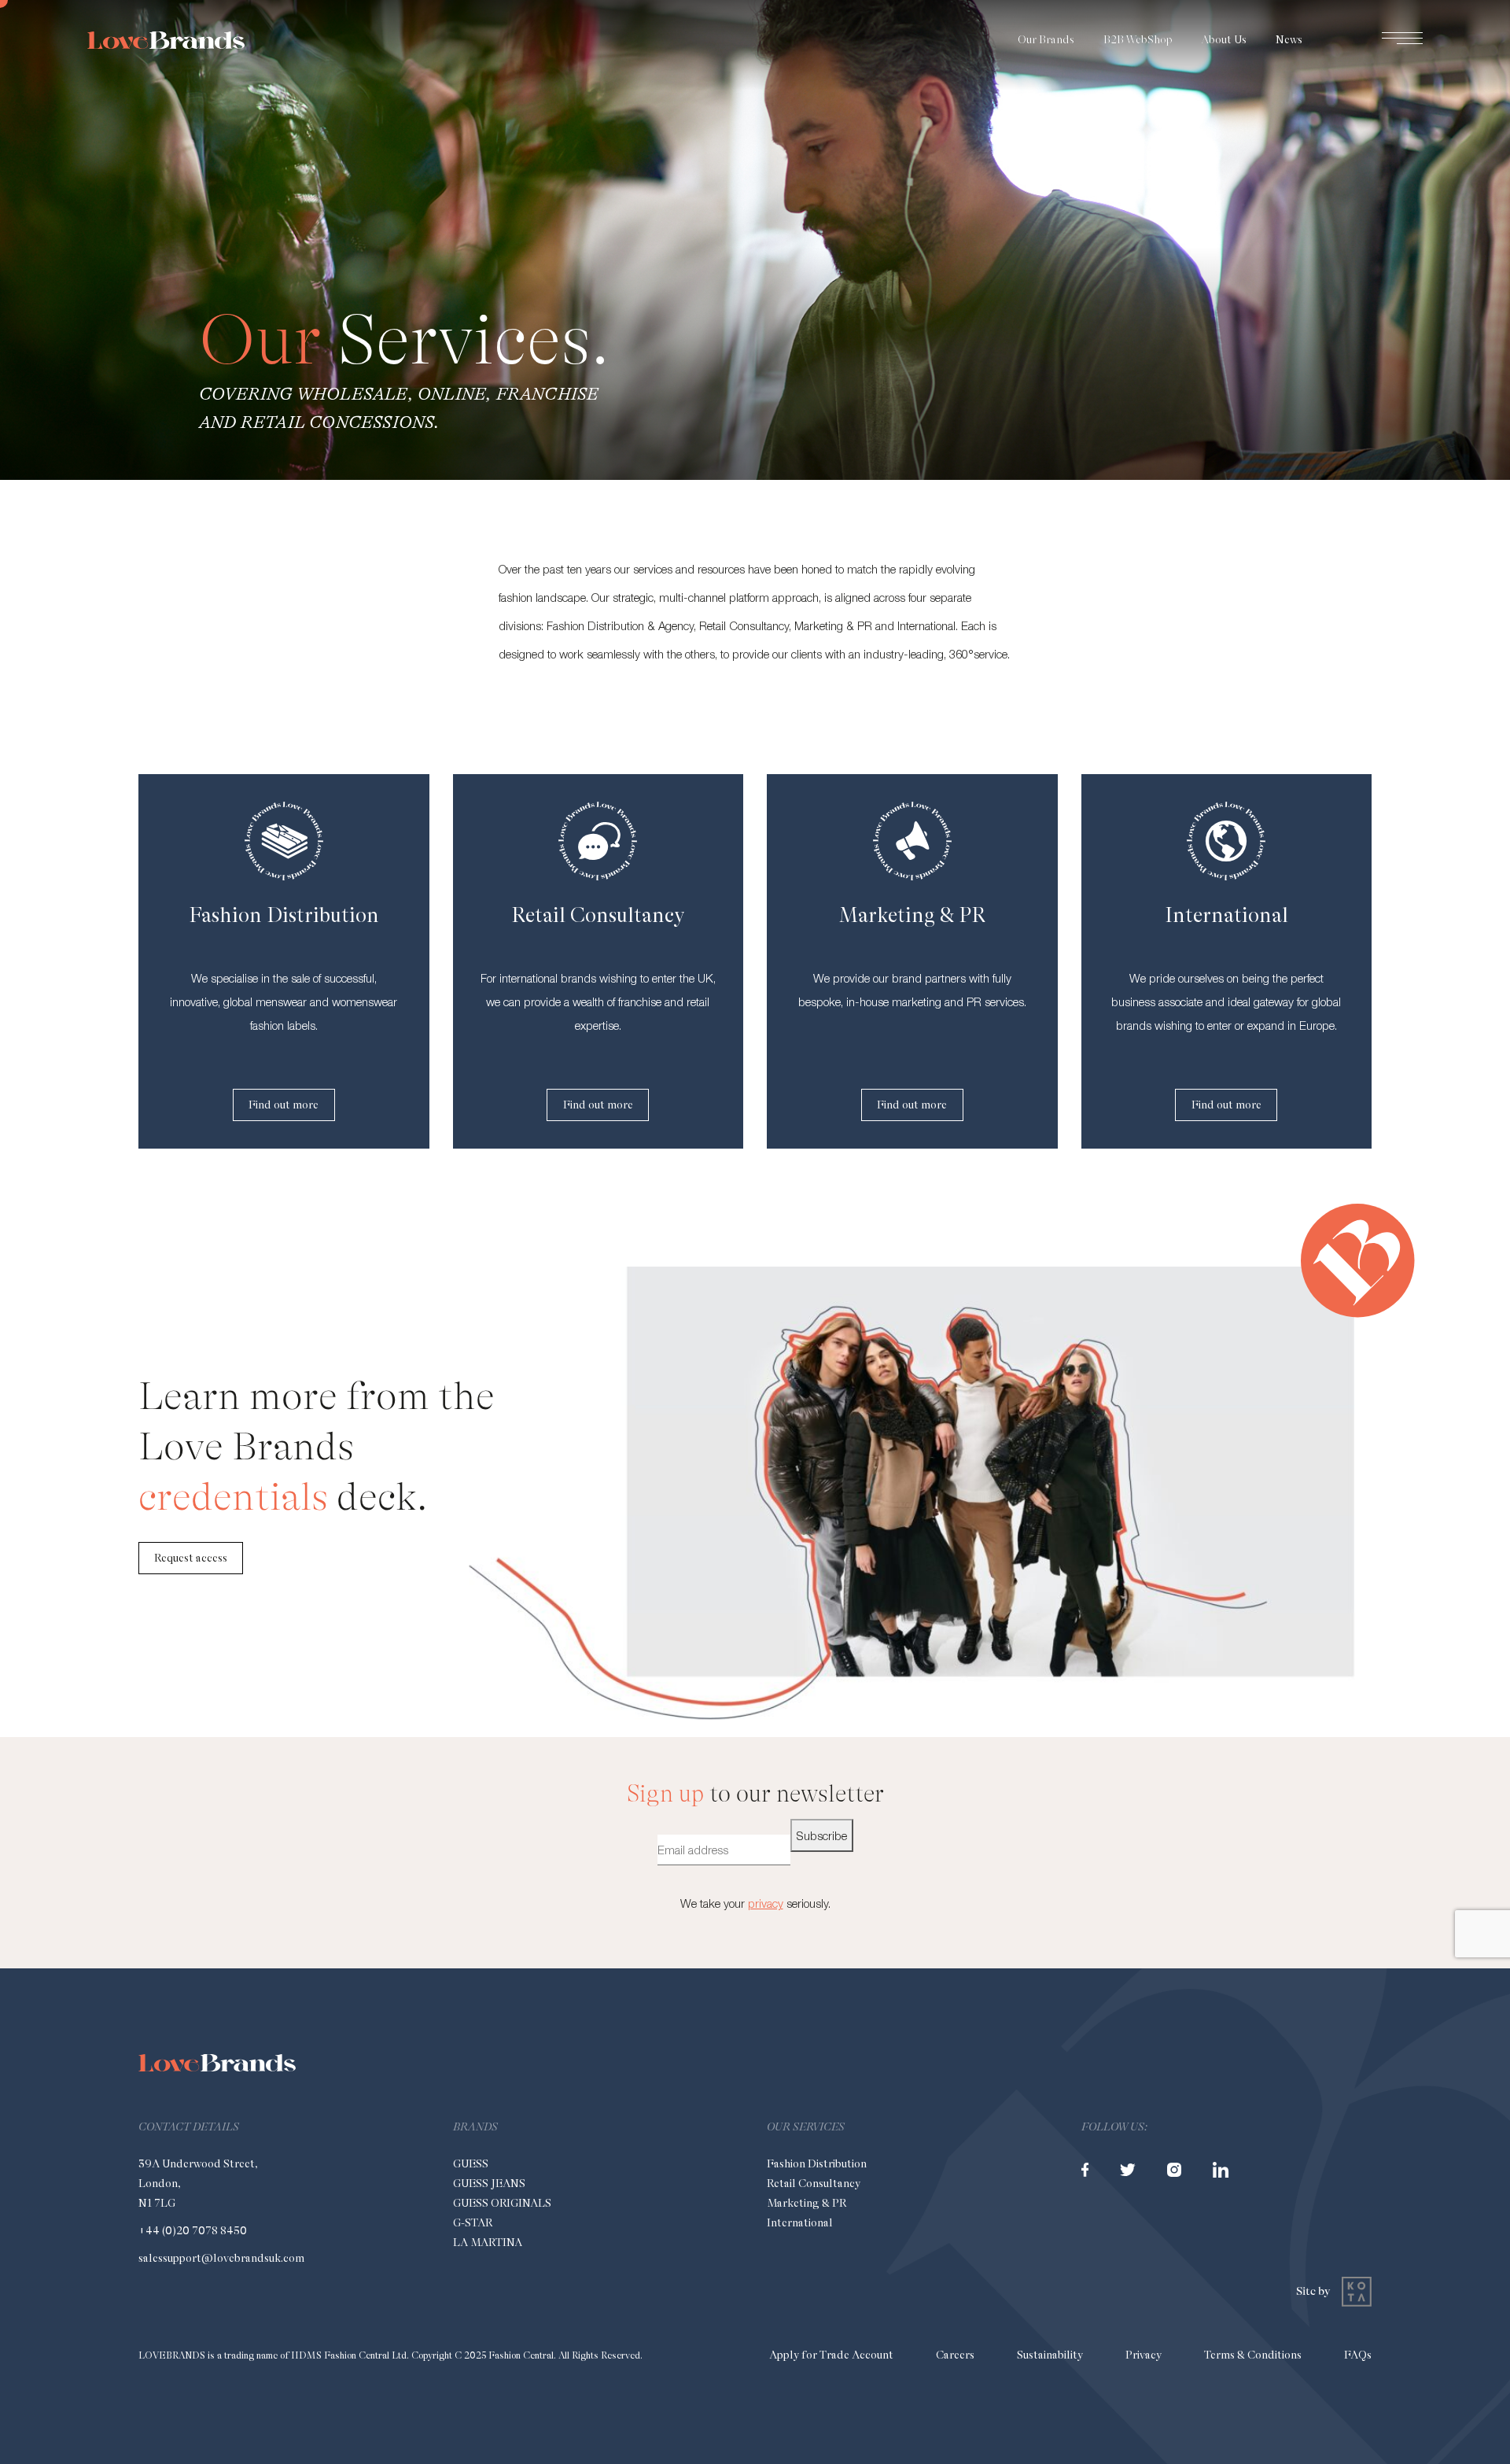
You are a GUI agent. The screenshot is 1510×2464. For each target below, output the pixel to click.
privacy (766, 1903)
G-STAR (473, 2222)
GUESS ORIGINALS (502, 2203)
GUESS (471, 2163)
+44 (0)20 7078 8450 (193, 2230)
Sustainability (1050, 2355)
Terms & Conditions (1253, 2355)
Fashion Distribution (817, 2163)
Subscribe (822, 1835)
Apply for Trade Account (831, 2355)
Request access (191, 1558)
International (800, 2222)
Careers (955, 2355)
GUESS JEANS (489, 2183)
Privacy (1144, 2355)
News (1289, 39)
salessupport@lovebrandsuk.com (221, 2258)
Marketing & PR (807, 2203)
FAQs (1358, 2355)
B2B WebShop (1138, 39)
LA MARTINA (488, 2242)
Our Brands (1046, 39)
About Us (1224, 39)
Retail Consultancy (814, 2183)
